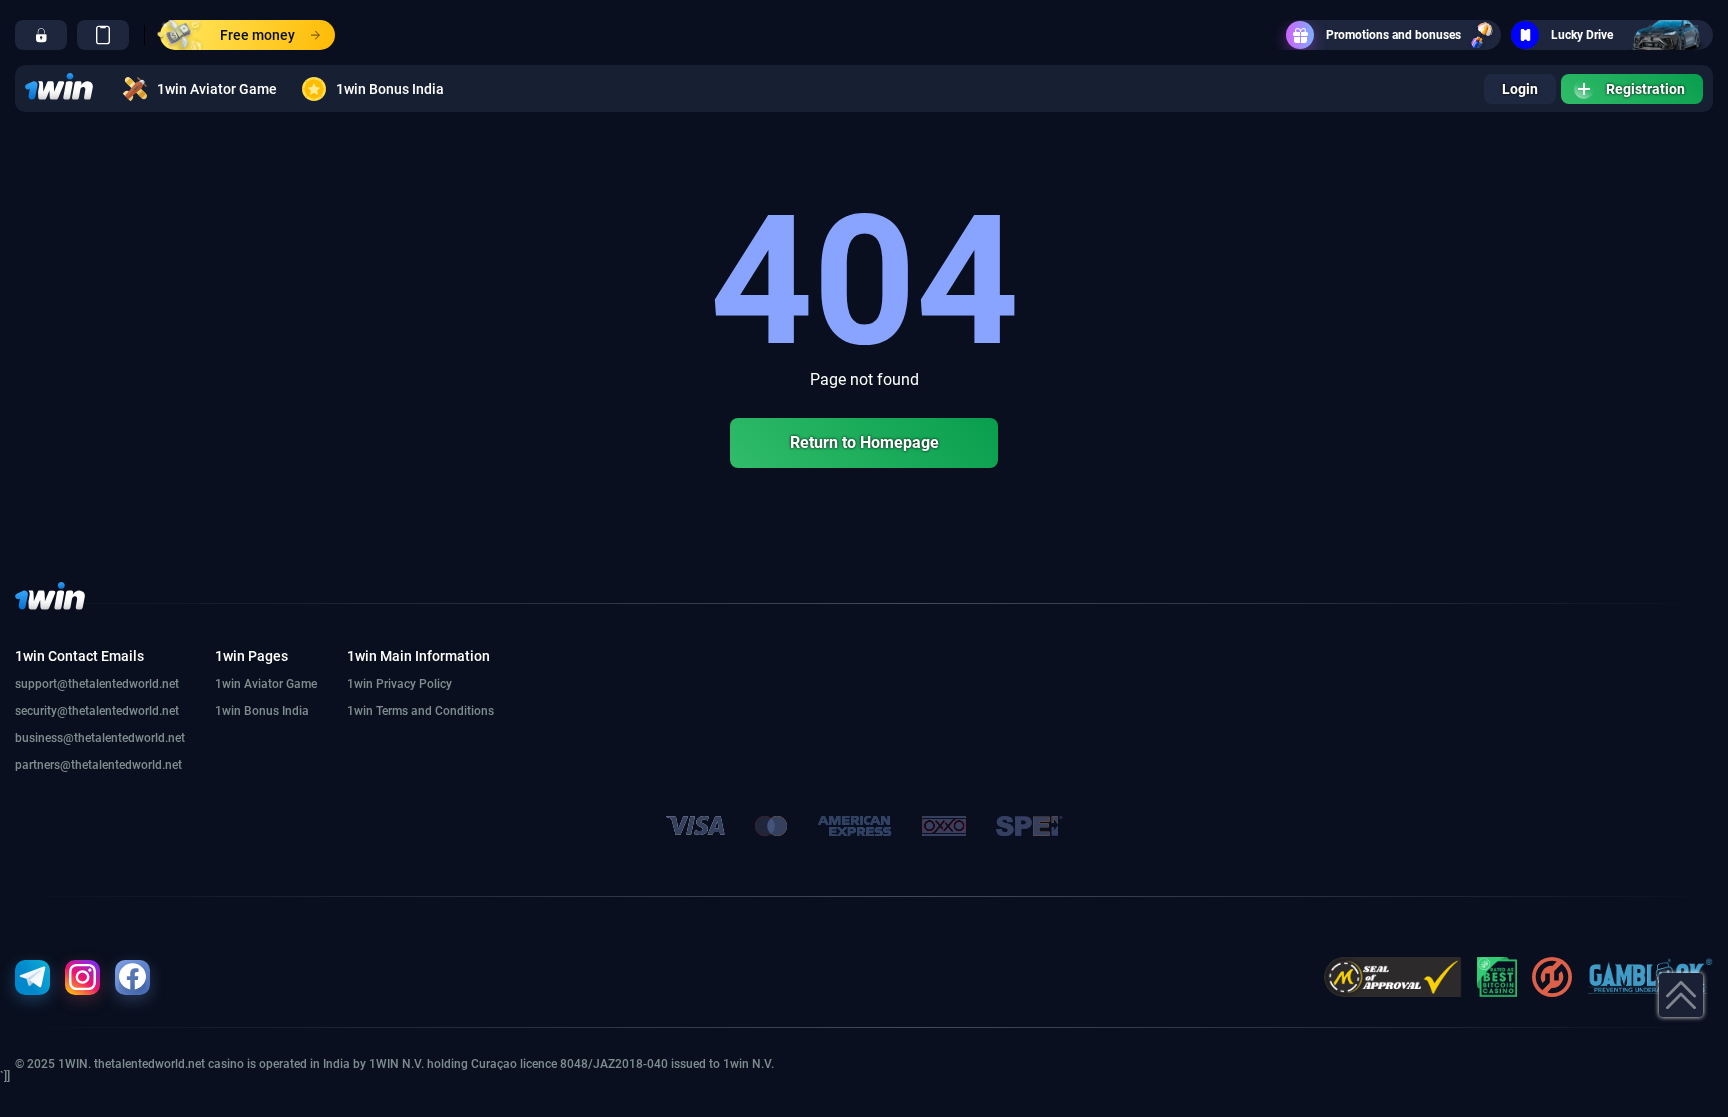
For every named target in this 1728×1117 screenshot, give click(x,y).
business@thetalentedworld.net (100, 738)
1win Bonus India (390, 89)
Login (1520, 89)
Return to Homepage (864, 442)
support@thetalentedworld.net (97, 684)
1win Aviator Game (217, 89)
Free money (257, 35)
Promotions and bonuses (1393, 35)
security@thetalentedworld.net (97, 711)
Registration (1645, 89)
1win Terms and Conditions (420, 711)
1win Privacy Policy (399, 684)
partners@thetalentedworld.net (98, 765)
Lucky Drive (1582, 35)
